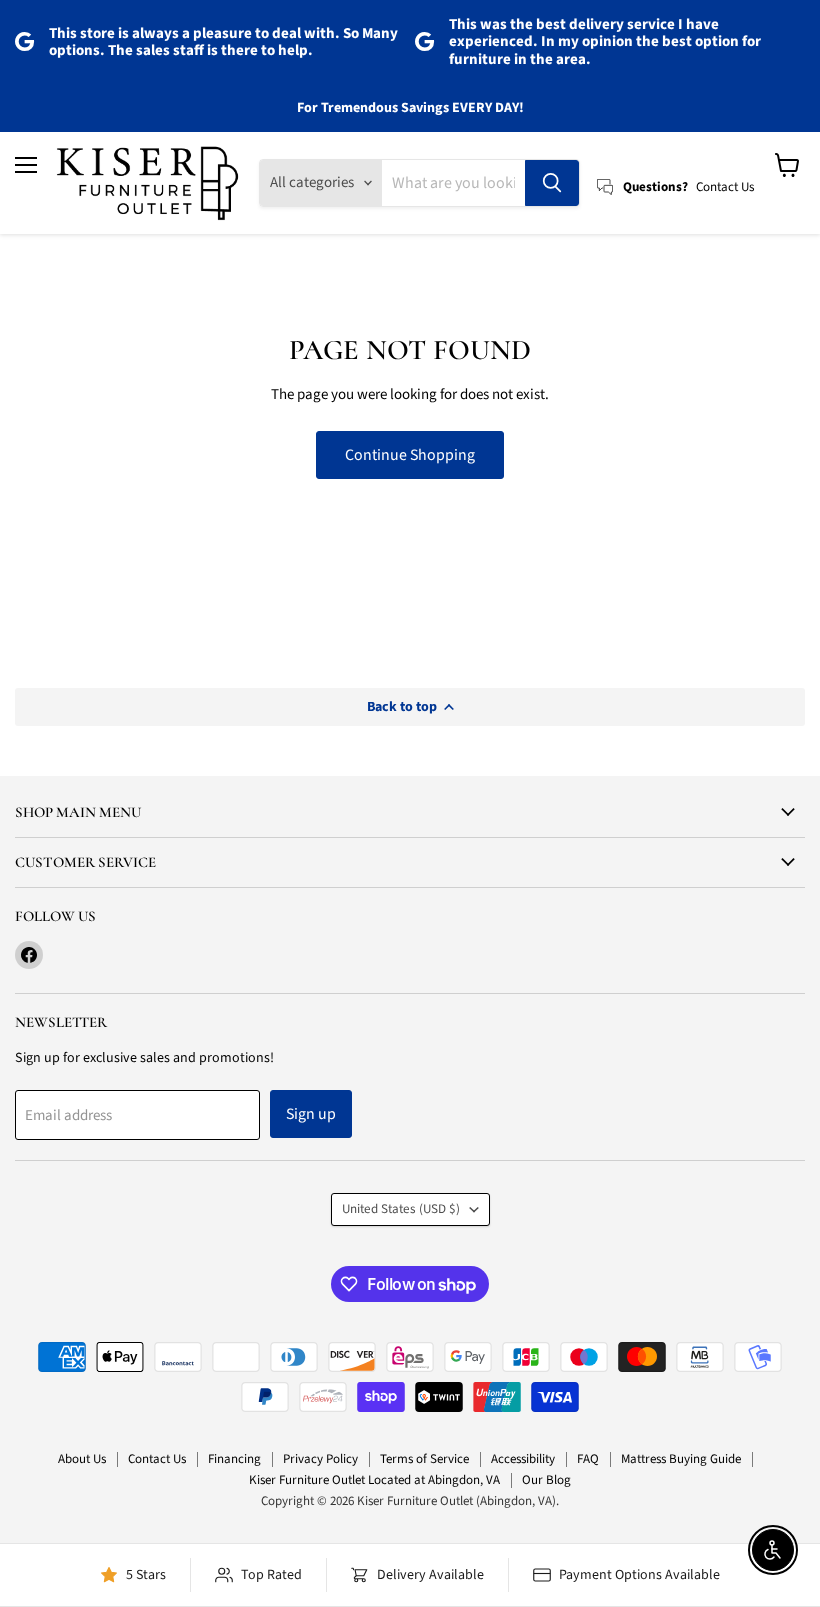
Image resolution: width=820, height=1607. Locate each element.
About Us (82, 1459)
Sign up (311, 1114)
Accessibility (523, 1459)
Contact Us (157, 1459)
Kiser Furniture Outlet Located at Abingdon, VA (374, 1480)
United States (401, 1209)
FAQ (588, 1459)
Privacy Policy (320, 1459)
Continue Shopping (410, 455)
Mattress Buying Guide (681, 1459)
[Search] (552, 183)
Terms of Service (424, 1459)
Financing (234, 1459)
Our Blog (546, 1480)
